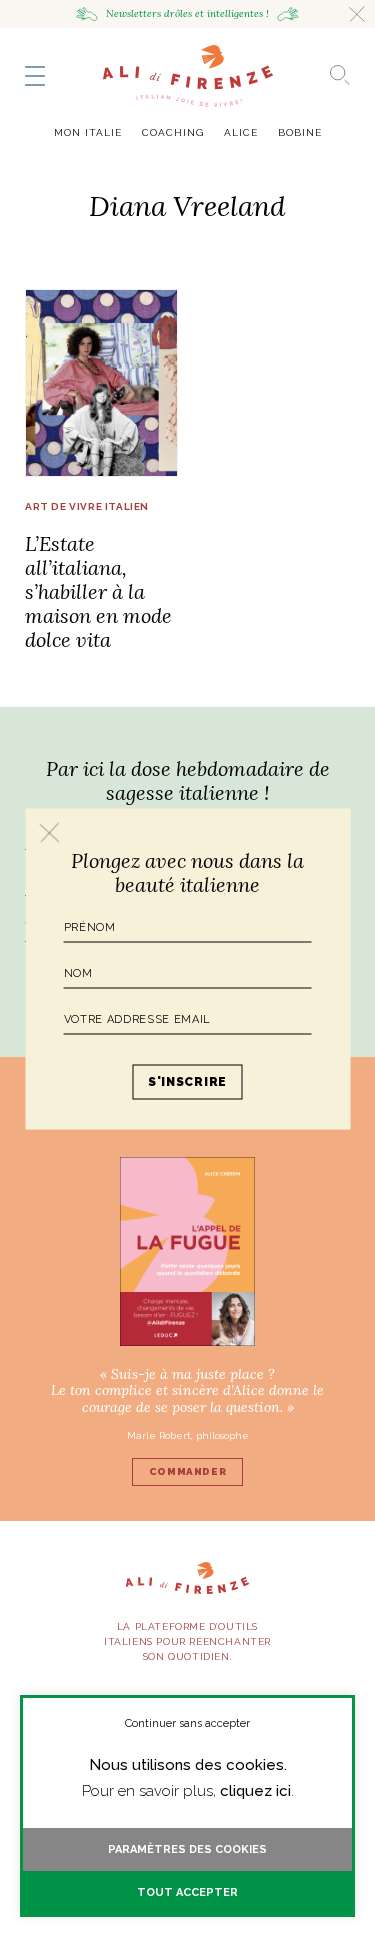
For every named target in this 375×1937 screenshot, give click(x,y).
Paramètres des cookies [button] (187, 1849)
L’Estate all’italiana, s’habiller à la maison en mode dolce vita (98, 591)
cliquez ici (255, 1791)
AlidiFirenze (188, 76)
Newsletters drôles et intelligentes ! (187, 13)
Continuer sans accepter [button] (187, 1723)
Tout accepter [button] (187, 1892)
